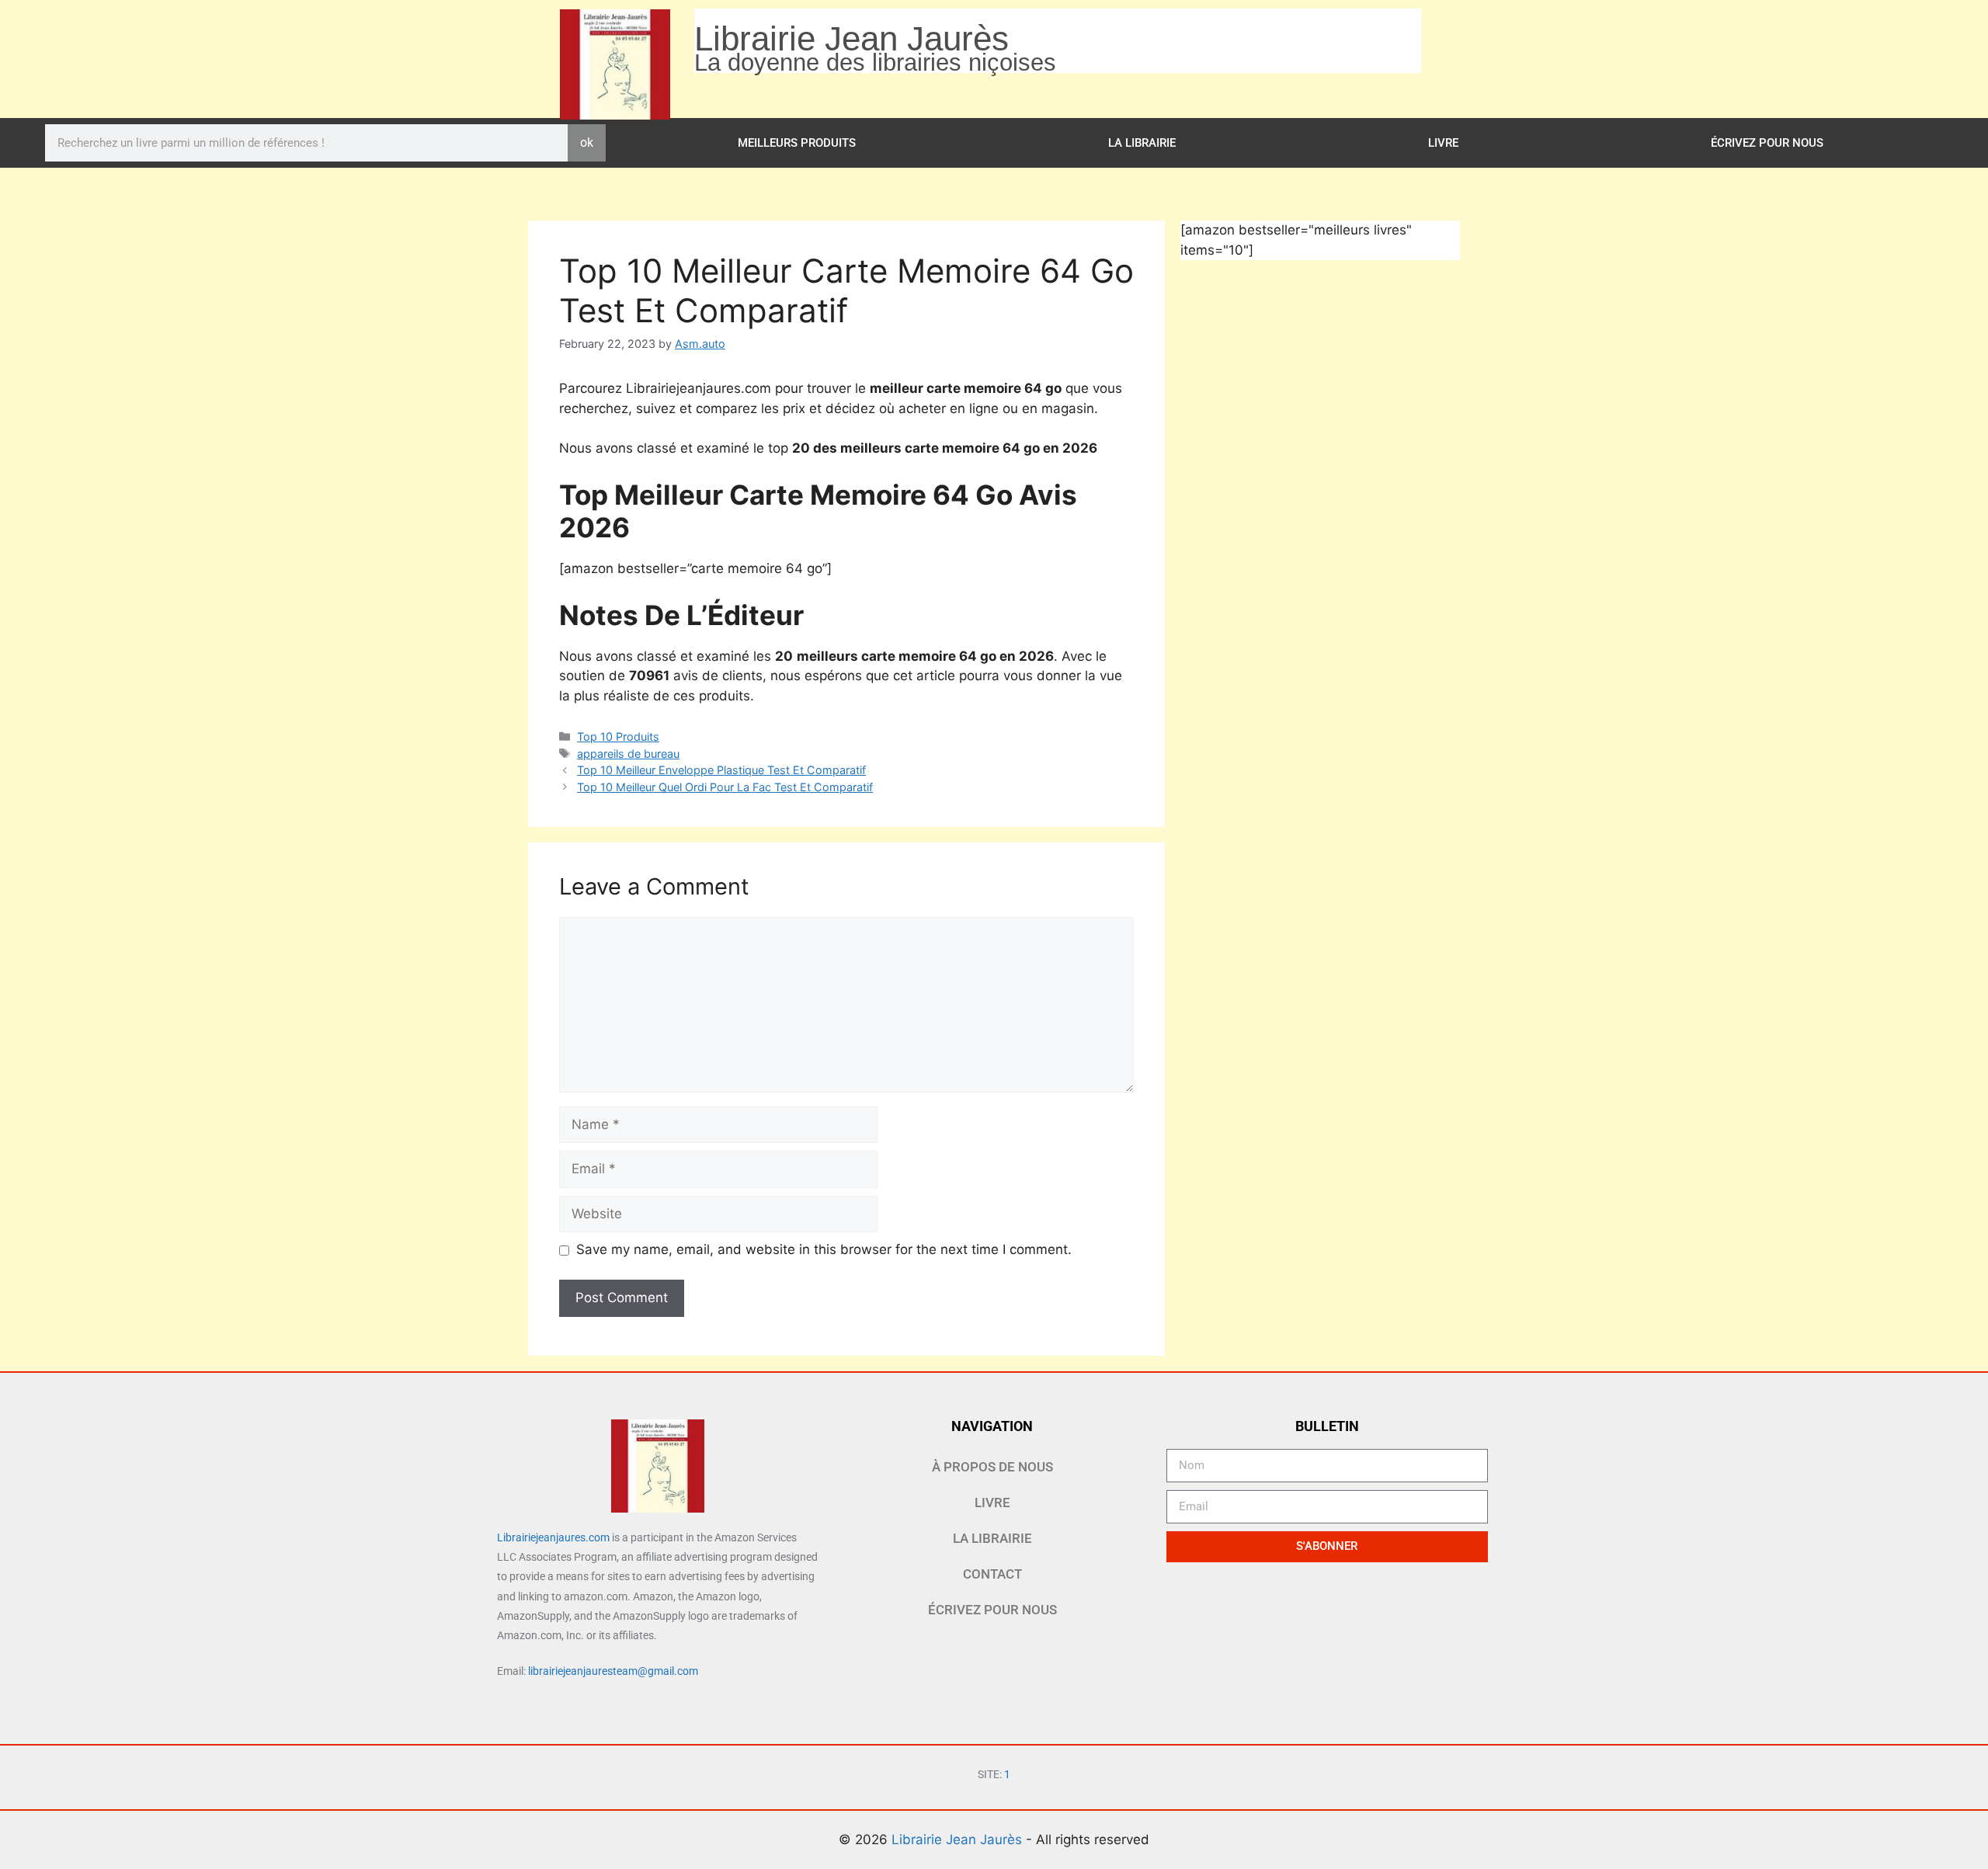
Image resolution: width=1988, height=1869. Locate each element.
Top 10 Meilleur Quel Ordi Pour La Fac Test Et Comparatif (725, 787)
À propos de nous (992, 1467)
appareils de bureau (628, 754)
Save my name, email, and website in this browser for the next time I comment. (824, 1249)
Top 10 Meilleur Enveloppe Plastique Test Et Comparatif (721, 770)
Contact (992, 1574)
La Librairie (1142, 143)
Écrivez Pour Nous (1767, 143)
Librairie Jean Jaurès (959, 1839)
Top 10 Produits (618, 736)
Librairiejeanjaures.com (553, 1537)
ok (587, 142)
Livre (1443, 143)
